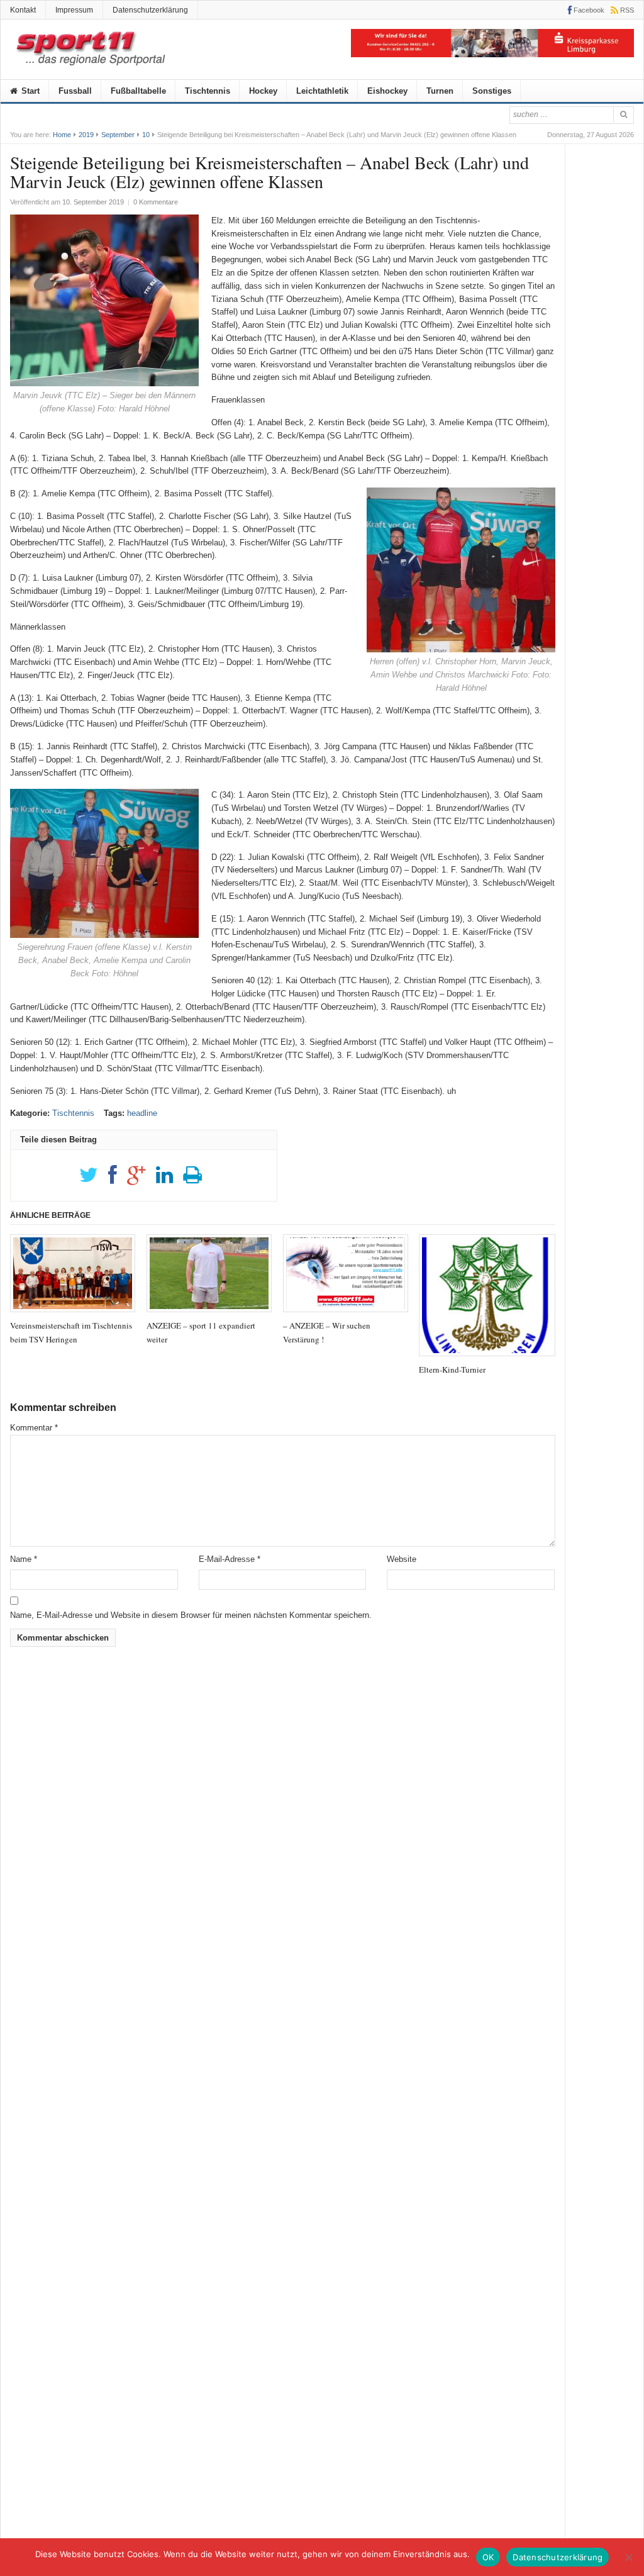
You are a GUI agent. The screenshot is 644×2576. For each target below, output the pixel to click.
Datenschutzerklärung (150, 10)
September (118, 135)
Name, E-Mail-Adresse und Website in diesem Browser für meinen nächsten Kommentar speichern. (191, 1615)
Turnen (440, 91)
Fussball (75, 91)
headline (142, 1113)
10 (146, 135)
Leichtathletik (322, 91)
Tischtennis (208, 91)
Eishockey (387, 91)
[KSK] (492, 54)
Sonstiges (492, 91)
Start (29, 91)
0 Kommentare (156, 202)
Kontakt (23, 10)
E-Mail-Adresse (230, 1559)
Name (24, 1559)
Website (402, 1559)
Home (62, 135)
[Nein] (628, 2557)
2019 (86, 135)
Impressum (74, 10)
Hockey (263, 91)
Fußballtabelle (138, 91)
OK (488, 2557)
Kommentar (34, 1428)
